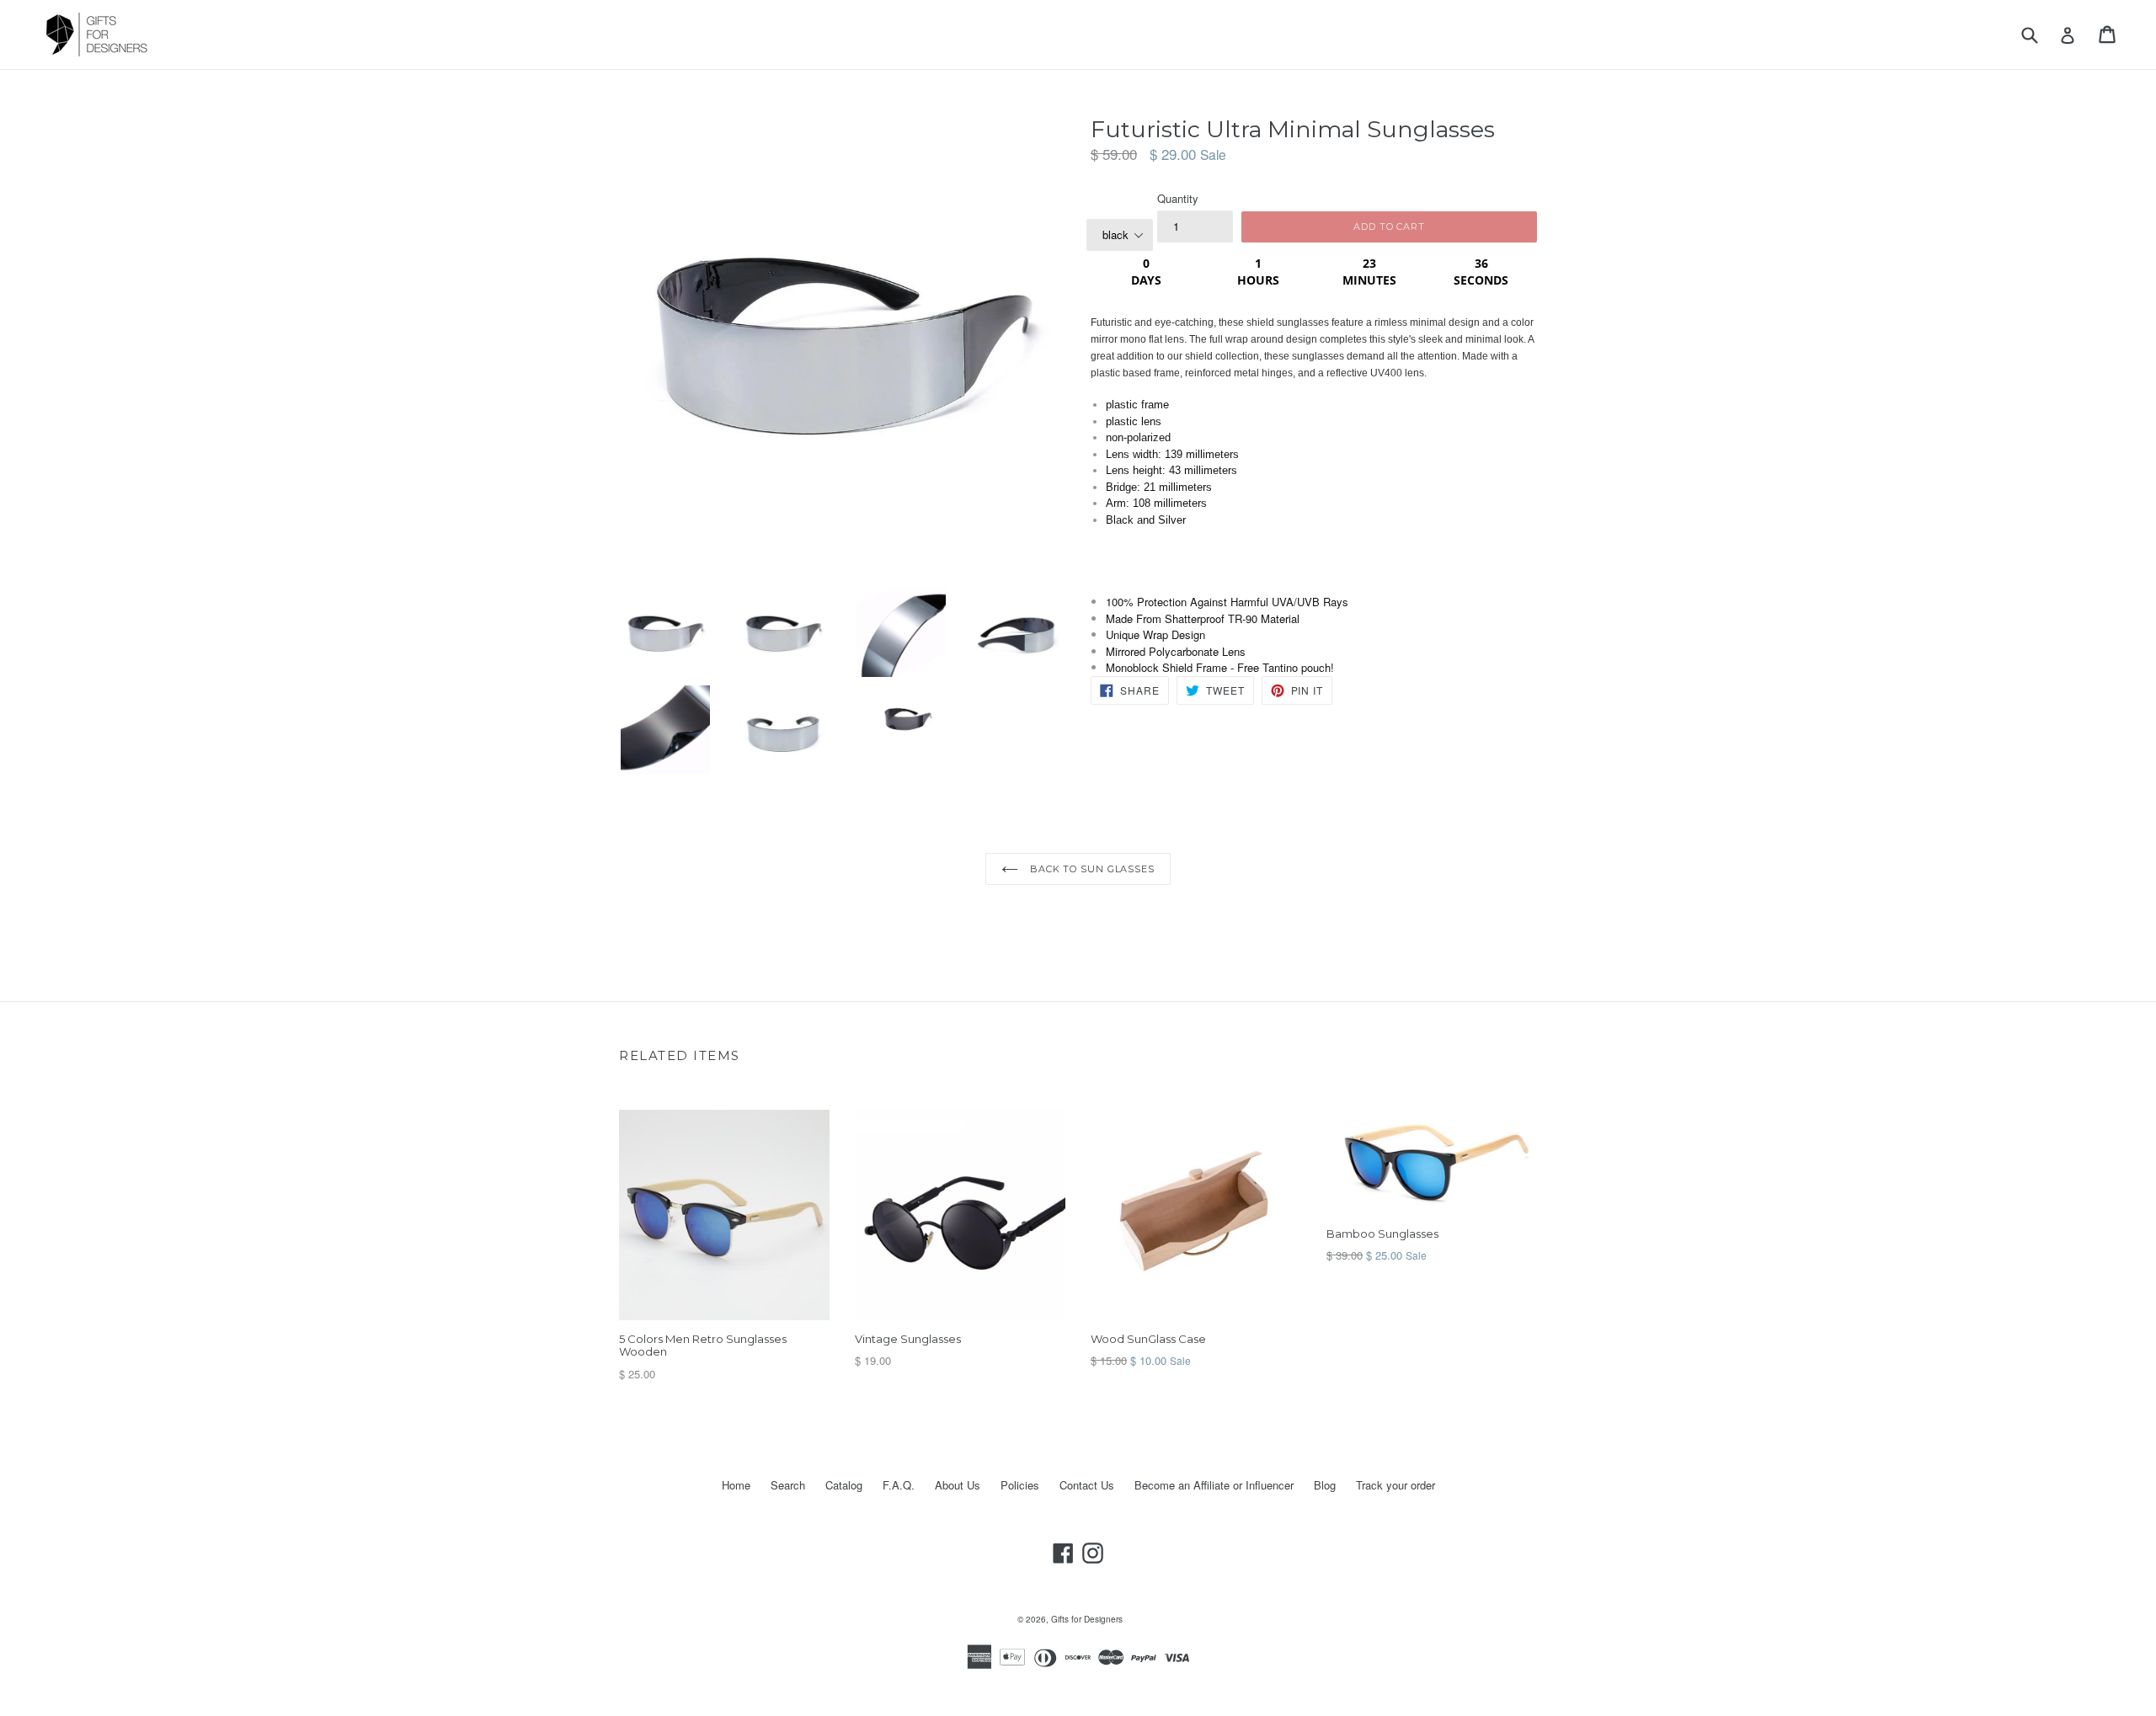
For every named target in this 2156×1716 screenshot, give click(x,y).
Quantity (1178, 198)
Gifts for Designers (1087, 1619)
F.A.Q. (899, 1485)
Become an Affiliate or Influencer (1214, 1485)
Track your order (1396, 1485)
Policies (1020, 1485)
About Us (958, 1485)
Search (788, 1485)
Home (736, 1485)
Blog (1325, 1485)
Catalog (844, 1485)
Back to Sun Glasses (1091, 869)
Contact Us (1087, 1485)
